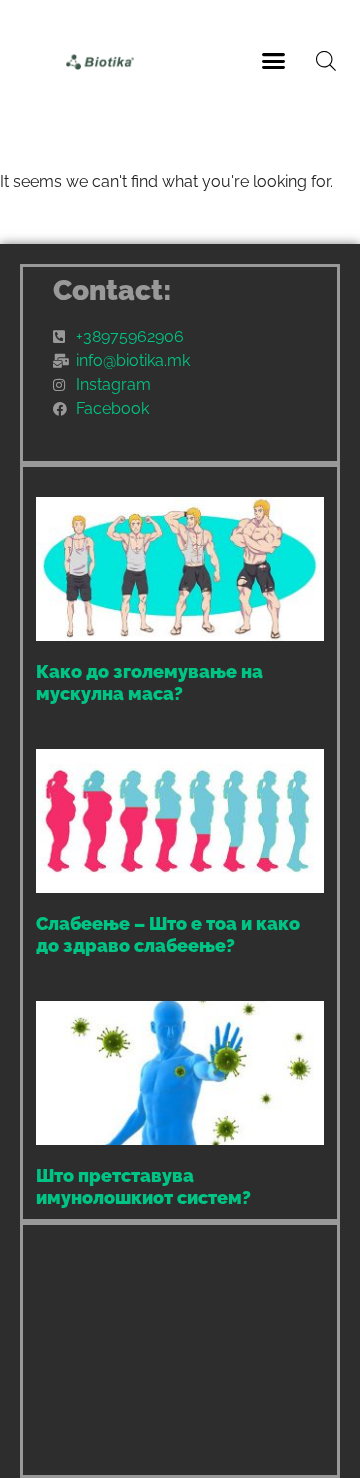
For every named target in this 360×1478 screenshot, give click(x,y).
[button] (274, 60)
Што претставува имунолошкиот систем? (143, 1186)
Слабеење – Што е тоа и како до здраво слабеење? (168, 934)
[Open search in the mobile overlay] (326, 60)
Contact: (112, 290)
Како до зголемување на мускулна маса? (149, 682)
